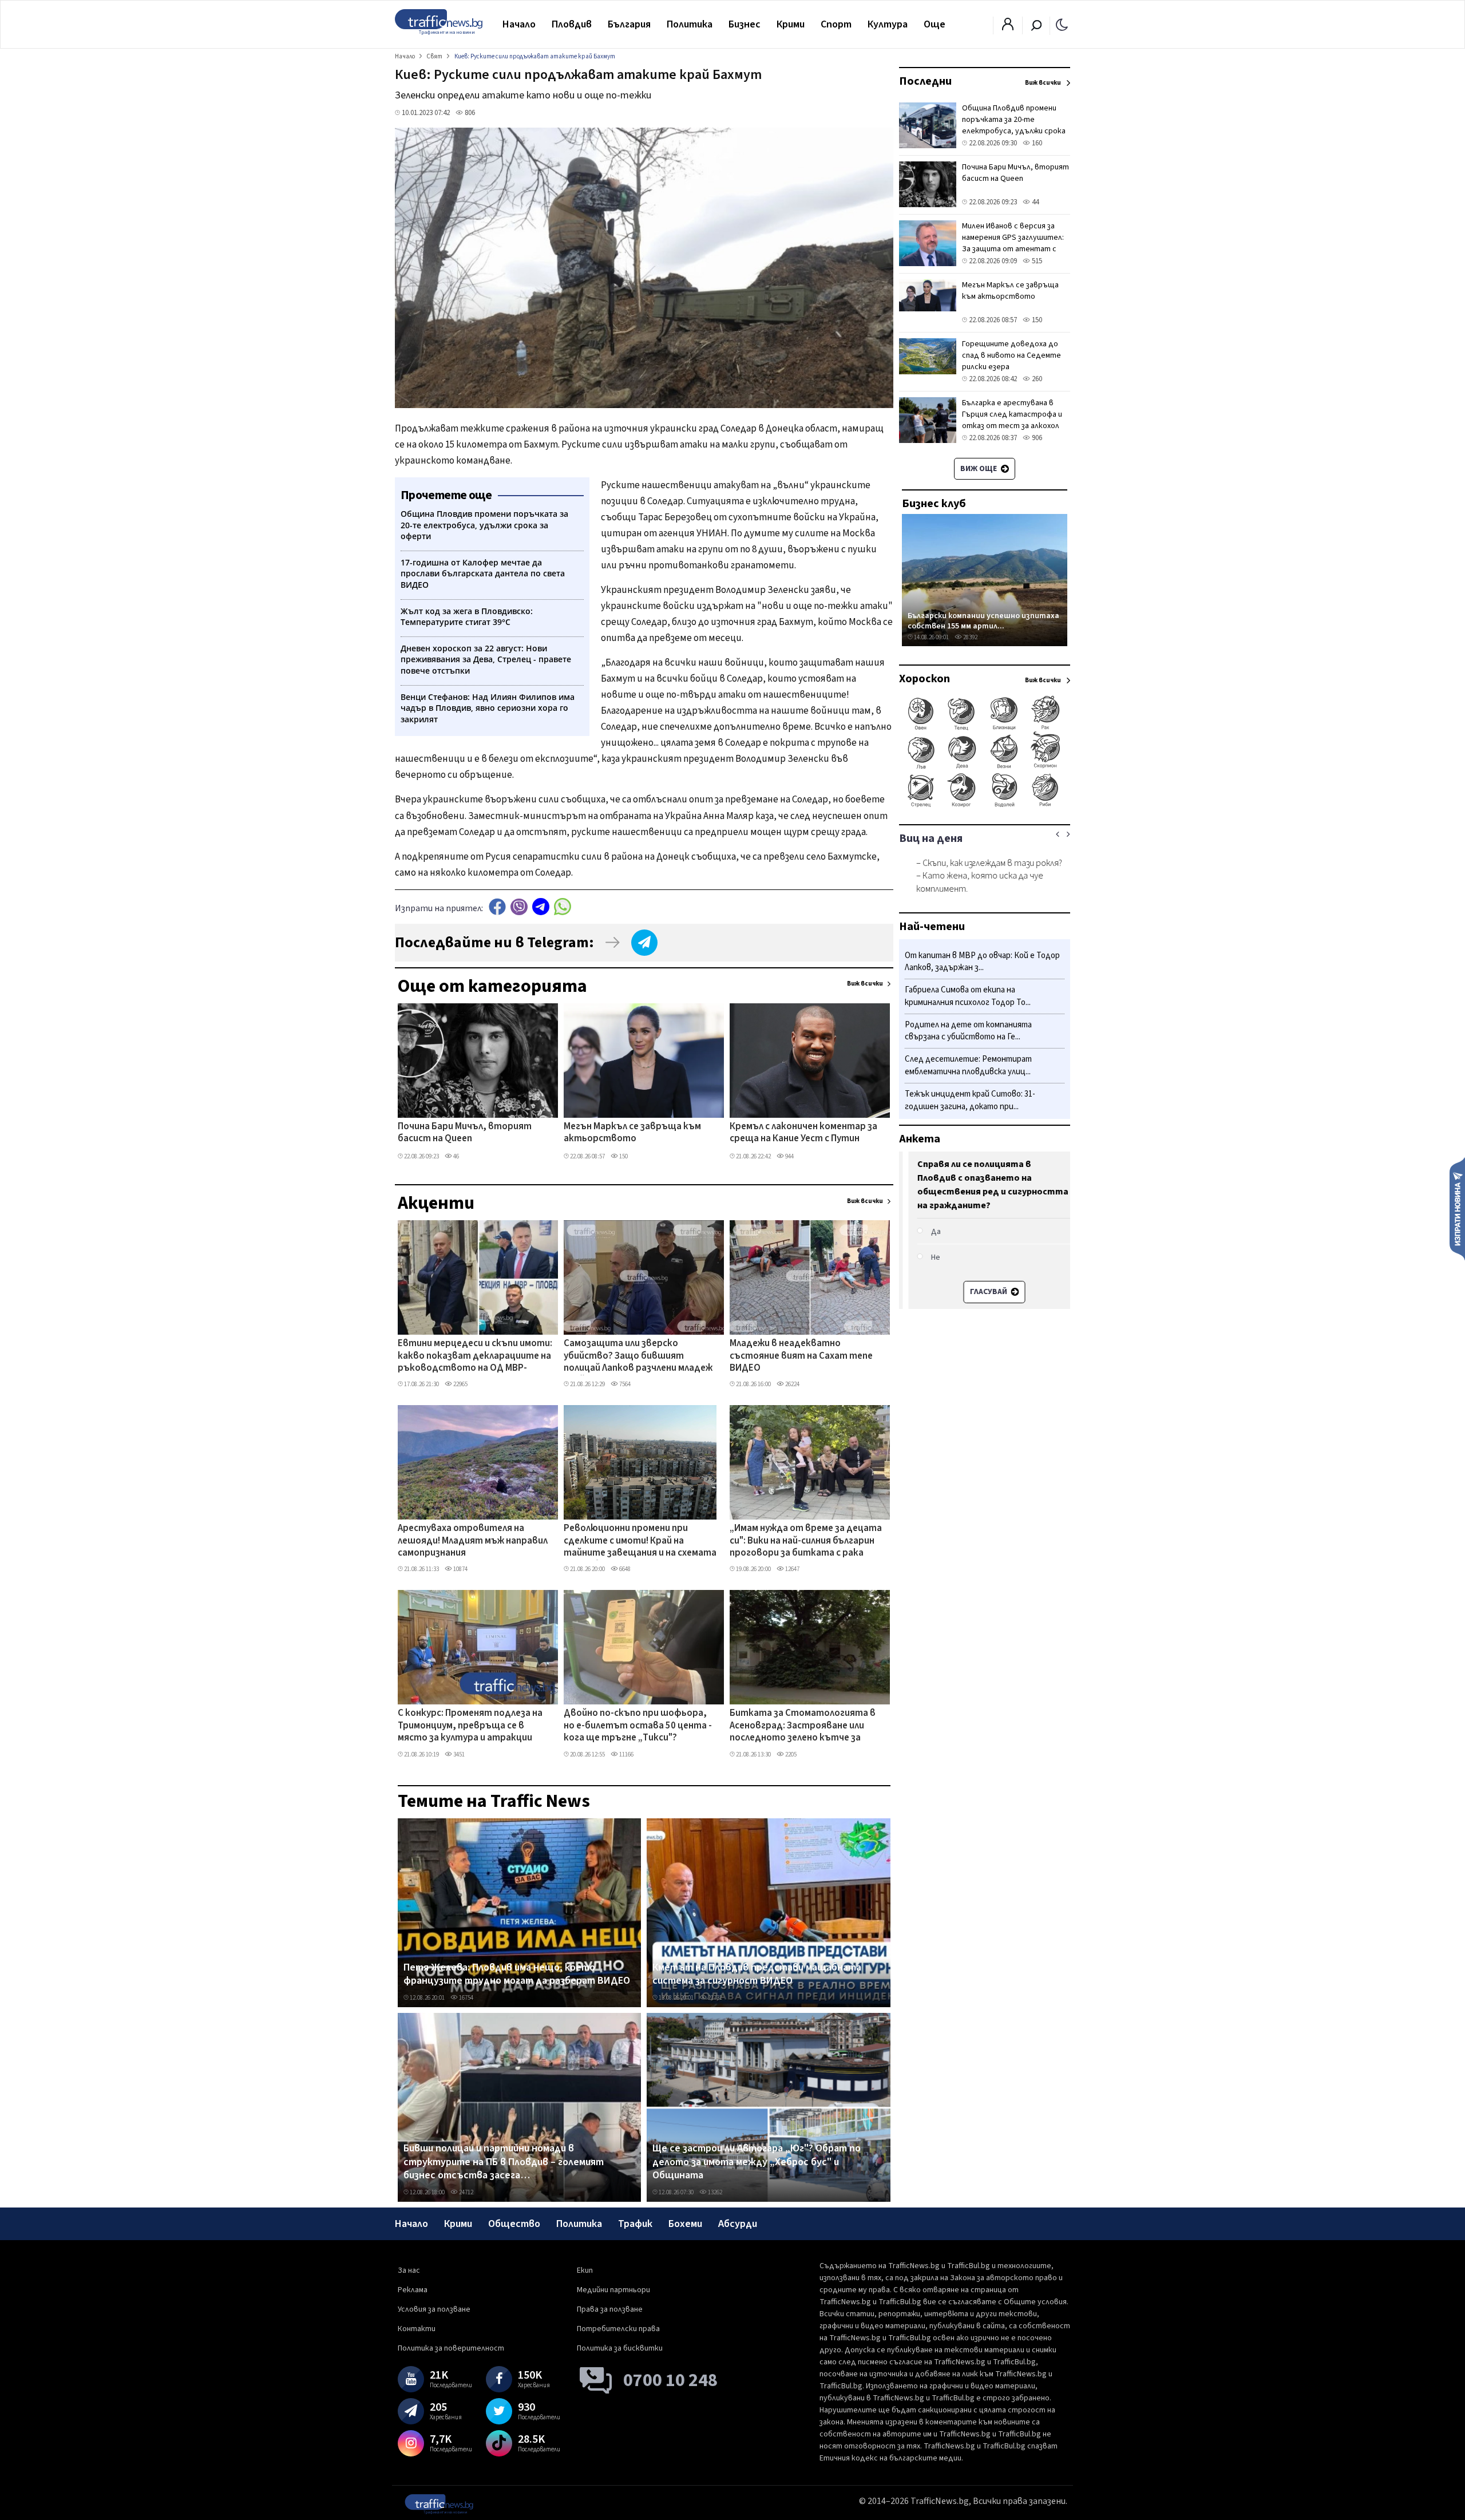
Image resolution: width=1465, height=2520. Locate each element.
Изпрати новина (1457, 1208)
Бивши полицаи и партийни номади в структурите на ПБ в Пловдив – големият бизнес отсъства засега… (504, 2162)
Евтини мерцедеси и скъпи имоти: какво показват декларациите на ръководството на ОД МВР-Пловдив (475, 1356)
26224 (792, 1384)
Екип (585, 2270)
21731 (714, 1998)
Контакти (417, 2329)
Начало (519, 24)
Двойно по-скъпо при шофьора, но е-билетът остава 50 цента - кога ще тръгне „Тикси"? (638, 1726)
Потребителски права (618, 2329)
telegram (541, 907)
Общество (514, 2224)
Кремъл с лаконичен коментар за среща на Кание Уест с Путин (803, 1133)
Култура (888, 24)
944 (789, 1156)
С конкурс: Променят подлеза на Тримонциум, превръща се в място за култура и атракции (470, 1726)
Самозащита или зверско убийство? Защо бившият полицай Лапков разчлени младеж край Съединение (638, 1356)
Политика (690, 24)
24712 (466, 2192)
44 (1034, 202)
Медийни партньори (613, 2290)
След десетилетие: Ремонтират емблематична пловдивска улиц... (968, 1066)
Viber (519, 907)
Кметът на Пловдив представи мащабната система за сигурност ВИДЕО (757, 1974)
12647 (792, 1569)
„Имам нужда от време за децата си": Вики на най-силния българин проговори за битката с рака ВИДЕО (806, 1541)
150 (623, 1156)
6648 (624, 1569)
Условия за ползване (434, 2309)
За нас (409, 2270)
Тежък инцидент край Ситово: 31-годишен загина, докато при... (970, 1100)
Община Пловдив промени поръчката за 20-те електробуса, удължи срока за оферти (1014, 125)
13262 (714, 2192)
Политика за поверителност (451, 2348)
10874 (460, 1569)
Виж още (979, 469)
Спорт (836, 24)
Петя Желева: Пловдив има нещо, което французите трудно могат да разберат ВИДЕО (517, 1974)
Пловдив (572, 24)
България (629, 24)
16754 (466, 1998)
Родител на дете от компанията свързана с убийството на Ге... (968, 1031)
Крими (791, 24)
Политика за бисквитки (620, 2348)
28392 (970, 637)
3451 (458, 1754)
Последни (925, 81)
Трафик (635, 2224)
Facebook (497, 907)
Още (935, 24)
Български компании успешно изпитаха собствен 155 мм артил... (983, 621)
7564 (624, 1384)
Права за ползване (610, 2309)
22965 (460, 1384)
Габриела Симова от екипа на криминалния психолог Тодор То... (968, 997)
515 (1036, 261)
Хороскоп (924, 679)
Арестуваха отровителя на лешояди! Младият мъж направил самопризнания (473, 1541)
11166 (626, 1754)
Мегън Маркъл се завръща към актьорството (632, 1133)
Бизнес (745, 24)
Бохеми (685, 2224)
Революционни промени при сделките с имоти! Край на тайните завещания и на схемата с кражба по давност (640, 1541)
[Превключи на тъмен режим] (1062, 24)
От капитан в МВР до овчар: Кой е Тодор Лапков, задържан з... (982, 962)
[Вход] (1008, 27)
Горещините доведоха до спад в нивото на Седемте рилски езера (1011, 355)
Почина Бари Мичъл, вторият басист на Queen (465, 1133)
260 (1036, 379)
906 (1036, 438)
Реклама (413, 2290)
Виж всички (865, 984)
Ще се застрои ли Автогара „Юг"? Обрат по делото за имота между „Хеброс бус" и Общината (757, 2162)
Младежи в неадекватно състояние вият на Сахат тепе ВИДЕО (801, 1356)
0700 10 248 (670, 2380)
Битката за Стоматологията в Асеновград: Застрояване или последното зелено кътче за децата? (803, 1726)
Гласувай (979, 1292)
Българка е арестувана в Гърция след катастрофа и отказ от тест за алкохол (1012, 414)
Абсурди (738, 2224)
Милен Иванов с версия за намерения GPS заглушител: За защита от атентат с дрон (1013, 243)
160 (1036, 143)
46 (456, 1156)
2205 (790, 1754)
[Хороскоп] (985, 806)
